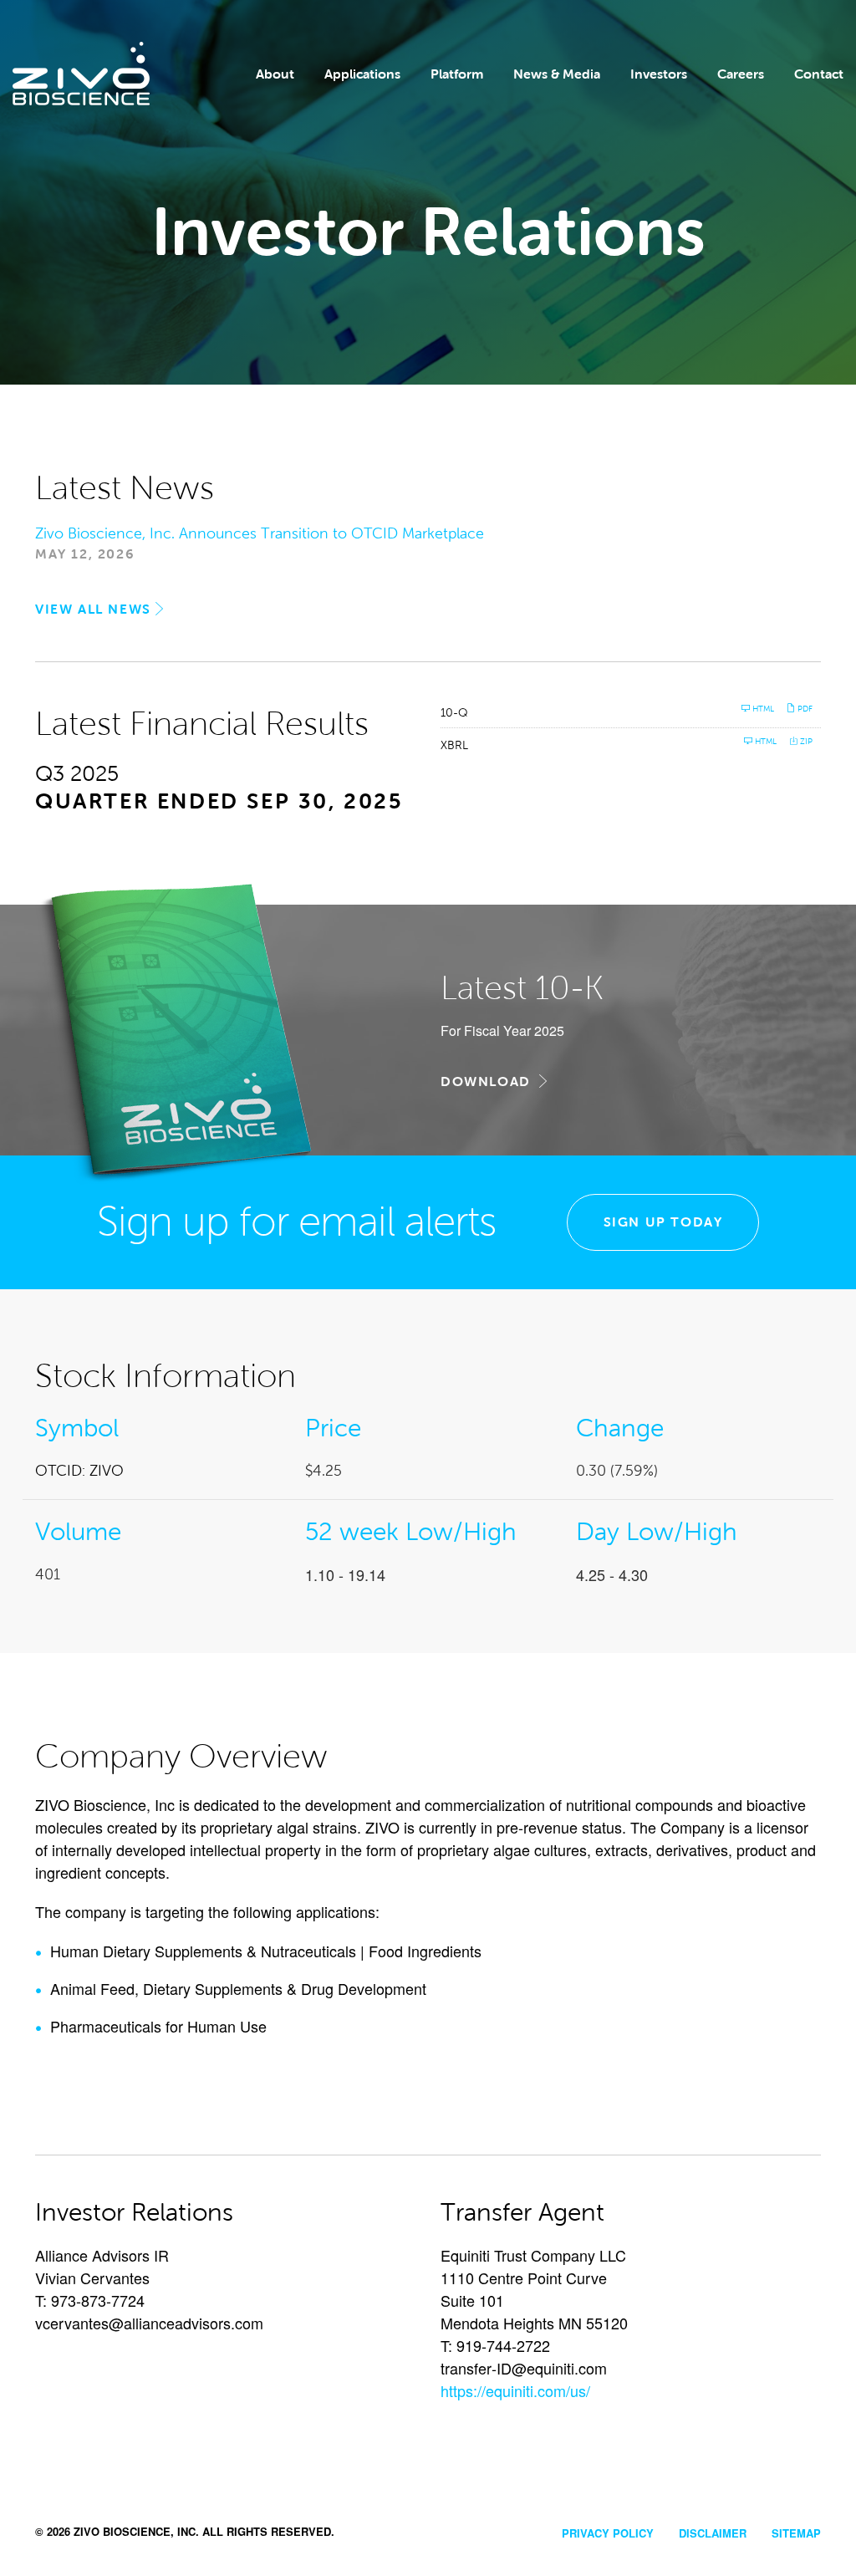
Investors (659, 74)
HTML (762, 709)
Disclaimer (713, 2533)
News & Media (557, 74)
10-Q (454, 713)
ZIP (805, 741)
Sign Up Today (663, 1222)
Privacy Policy (608, 2533)
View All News (93, 609)
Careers (741, 74)
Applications (362, 74)
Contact (819, 74)
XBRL (454, 745)
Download (492, 1081)
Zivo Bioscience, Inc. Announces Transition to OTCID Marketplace (260, 533)
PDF (804, 709)
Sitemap (796, 2533)
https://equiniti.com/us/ (515, 2390)
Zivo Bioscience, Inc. (136, 2531)
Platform (457, 74)
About (275, 74)
